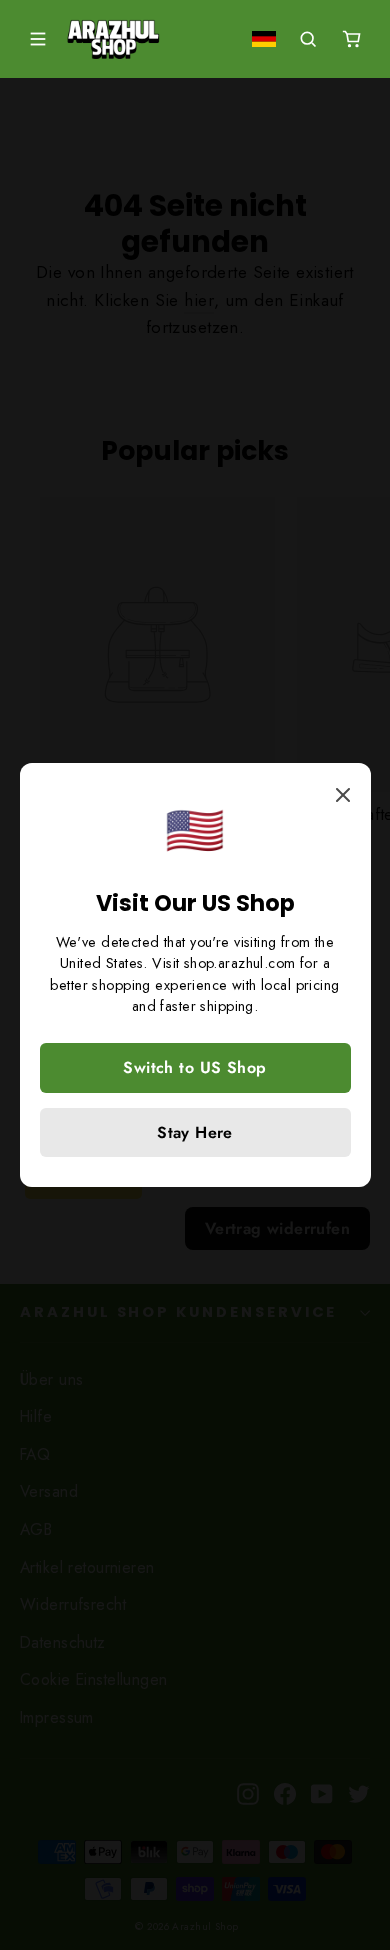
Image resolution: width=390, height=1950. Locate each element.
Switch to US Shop (194, 1067)
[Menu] (38, 39)
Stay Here (195, 1132)
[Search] (308, 39)
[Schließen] (341, 793)
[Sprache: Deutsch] (264, 39)
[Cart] (352, 39)
